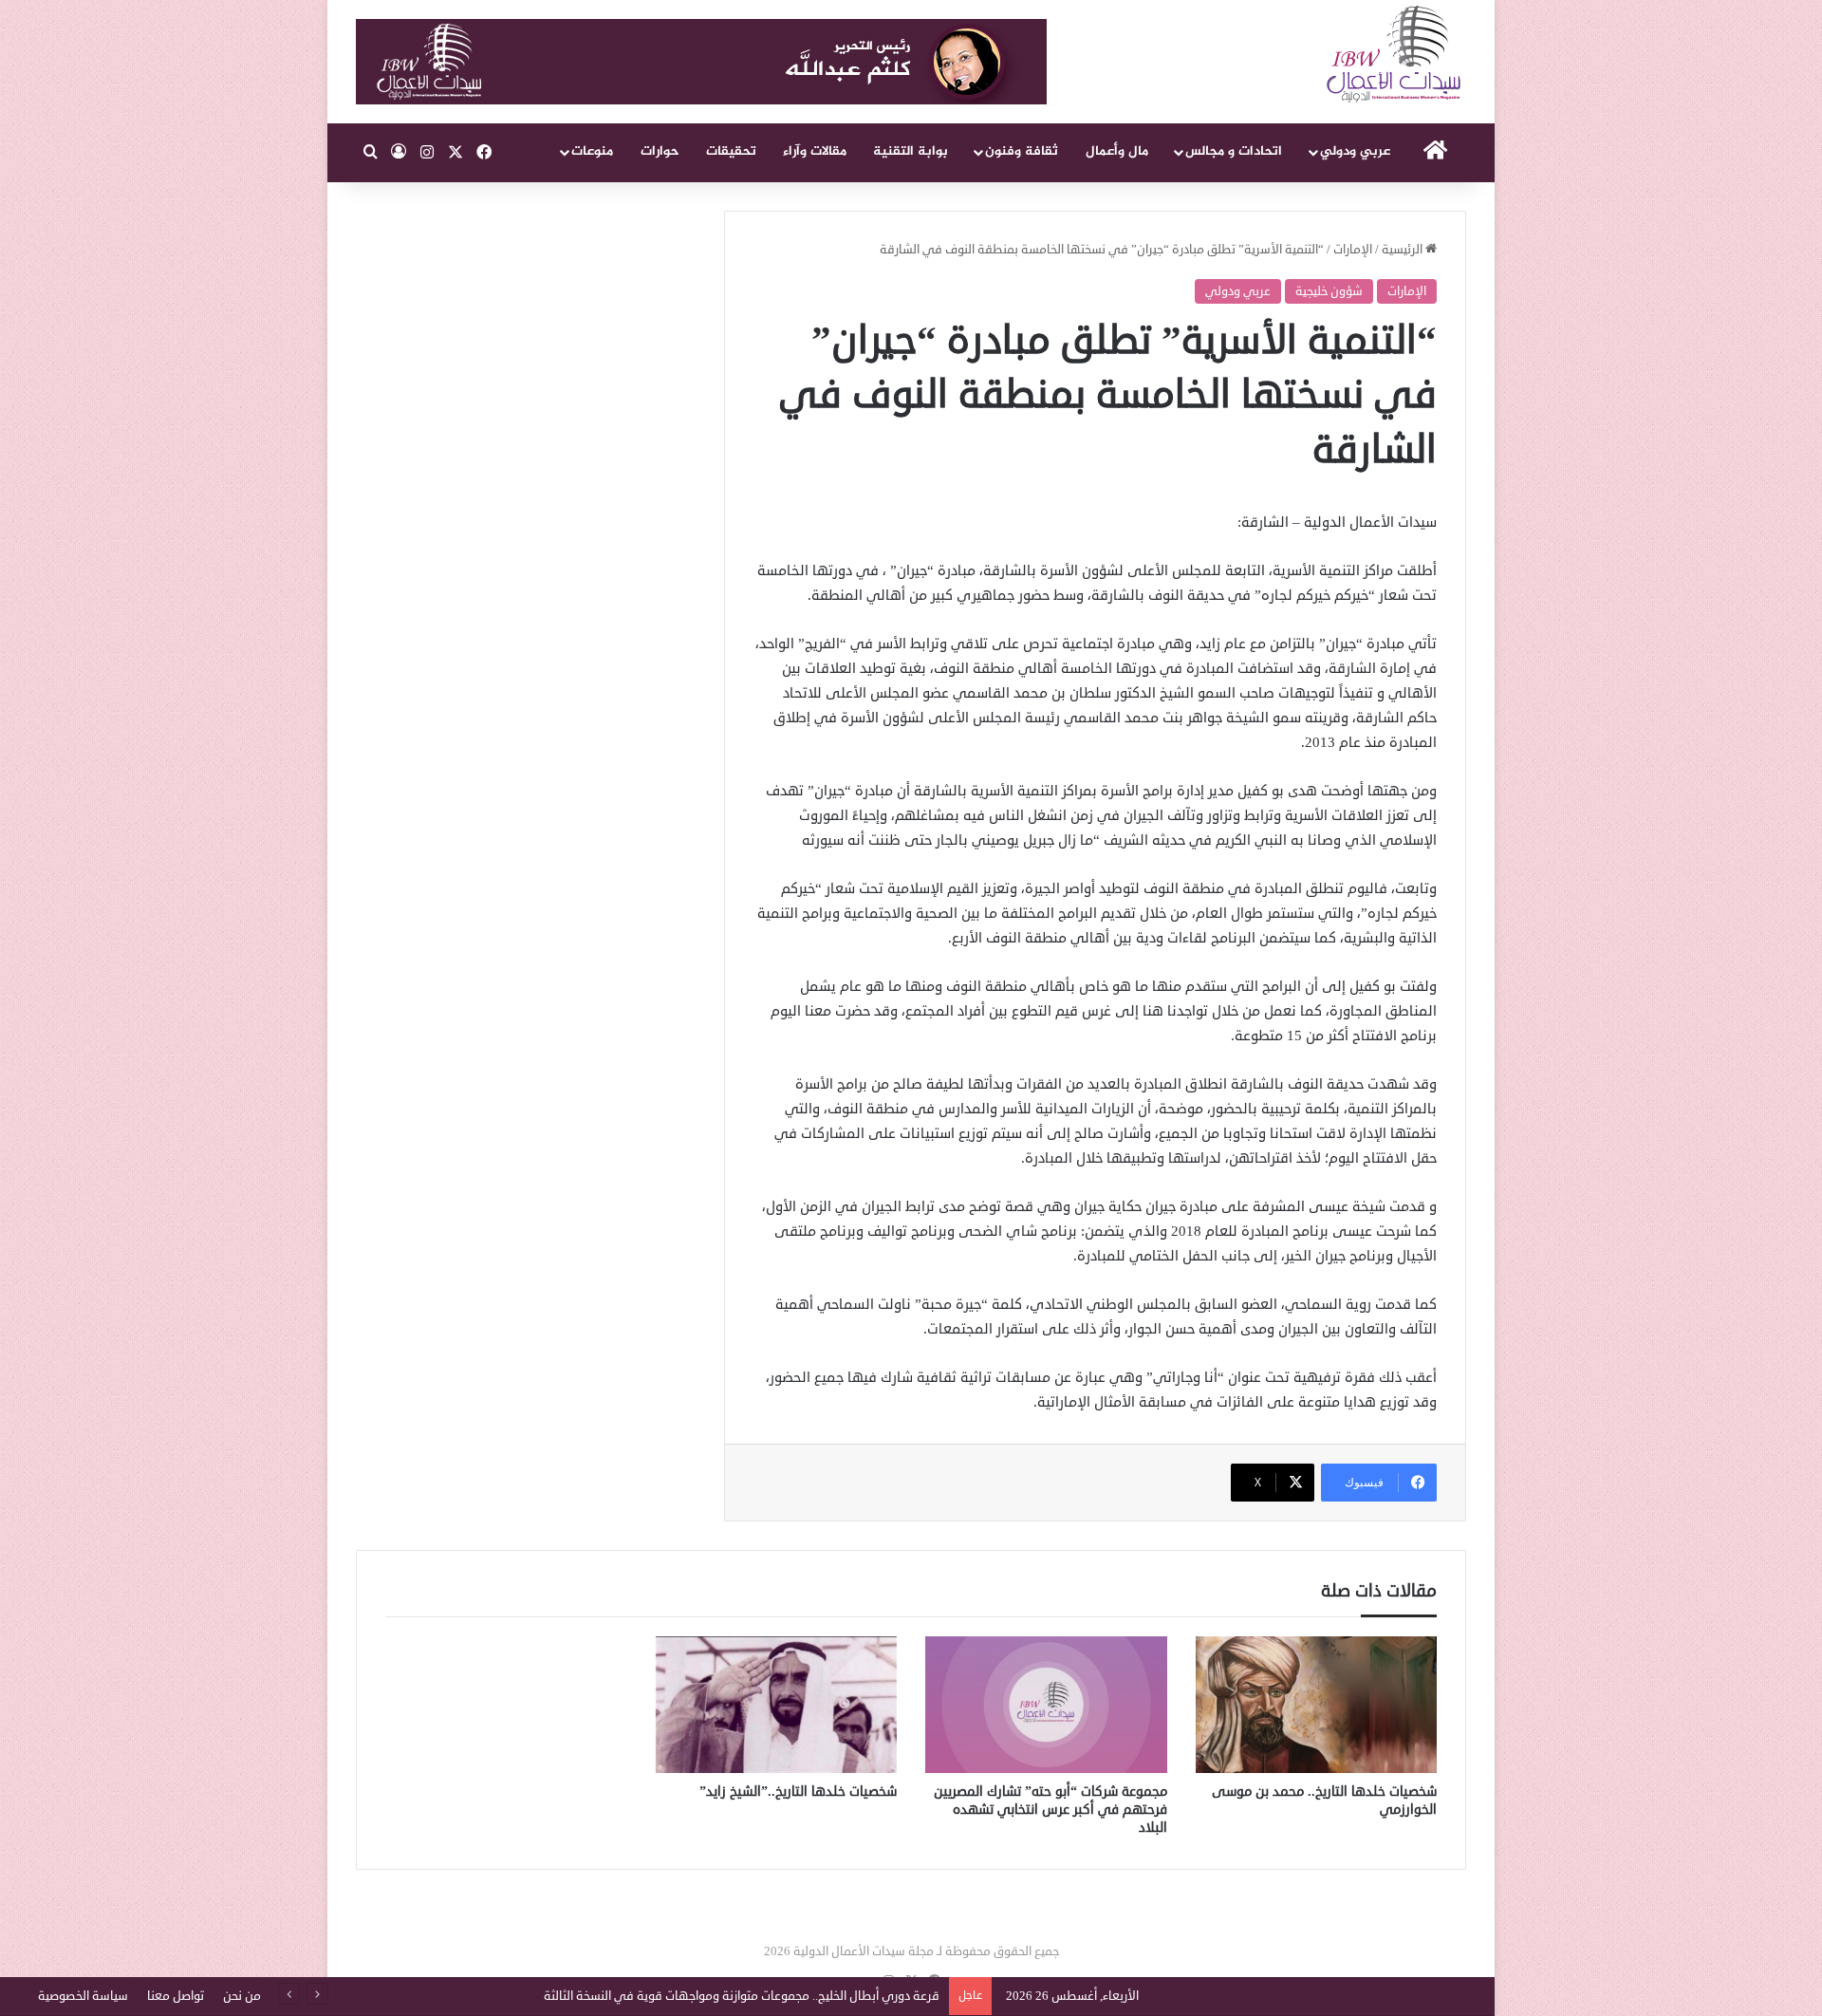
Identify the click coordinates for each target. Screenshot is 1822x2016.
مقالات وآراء (815, 151)
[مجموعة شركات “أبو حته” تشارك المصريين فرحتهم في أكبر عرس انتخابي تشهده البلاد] (1046, 1705)
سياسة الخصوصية (83, 1996)
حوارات (660, 151)
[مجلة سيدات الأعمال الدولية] (1395, 55)
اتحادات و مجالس (1234, 151)
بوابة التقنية (911, 151)
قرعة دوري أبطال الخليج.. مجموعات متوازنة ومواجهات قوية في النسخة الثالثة (742, 1996)
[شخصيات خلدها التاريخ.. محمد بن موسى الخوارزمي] (1317, 1705)
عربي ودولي (1355, 151)
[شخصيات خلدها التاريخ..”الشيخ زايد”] (777, 1705)
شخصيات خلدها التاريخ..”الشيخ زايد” (798, 1792)
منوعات (592, 151)
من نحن (242, 1996)
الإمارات (1353, 250)
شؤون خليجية (1329, 291)
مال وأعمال (1117, 151)
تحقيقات (731, 151)
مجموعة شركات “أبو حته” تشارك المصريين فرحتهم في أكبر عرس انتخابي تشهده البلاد (1050, 1810)
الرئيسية (1404, 250)
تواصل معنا (176, 1996)
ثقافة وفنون (1022, 151)
